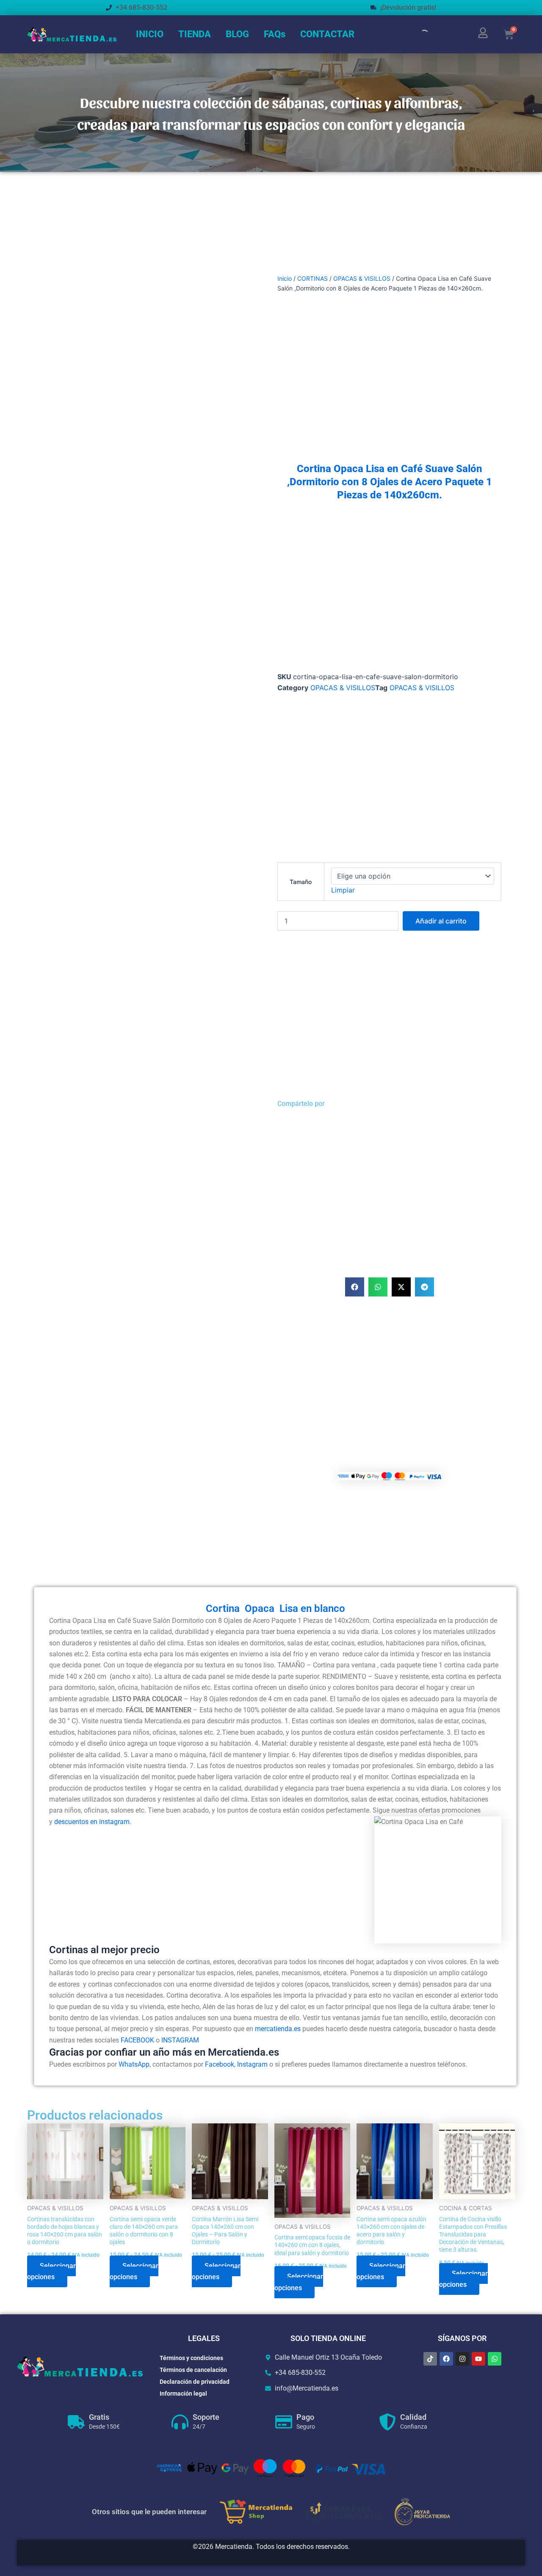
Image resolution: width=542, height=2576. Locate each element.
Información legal (183, 2394)
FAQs (275, 34)
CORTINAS (312, 278)
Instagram (252, 2064)
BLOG (237, 34)
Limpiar (343, 890)
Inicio (285, 278)
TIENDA (195, 34)
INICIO (150, 34)
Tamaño (301, 882)
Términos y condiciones (191, 2358)
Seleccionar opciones (51, 2271)
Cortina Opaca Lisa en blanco (275, 1609)
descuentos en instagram (92, 1822)
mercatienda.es (278, 2029)
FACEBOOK (137, 2040)
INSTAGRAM (180, 2040)
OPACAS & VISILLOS (362, 278)
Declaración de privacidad (195, 2382)
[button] (355, 1287)
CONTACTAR (327, 34)
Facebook (220, 2064)
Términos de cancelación (193, 2370)
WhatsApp (134, 2064)
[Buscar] (417, 34)
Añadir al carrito (441, 921)
